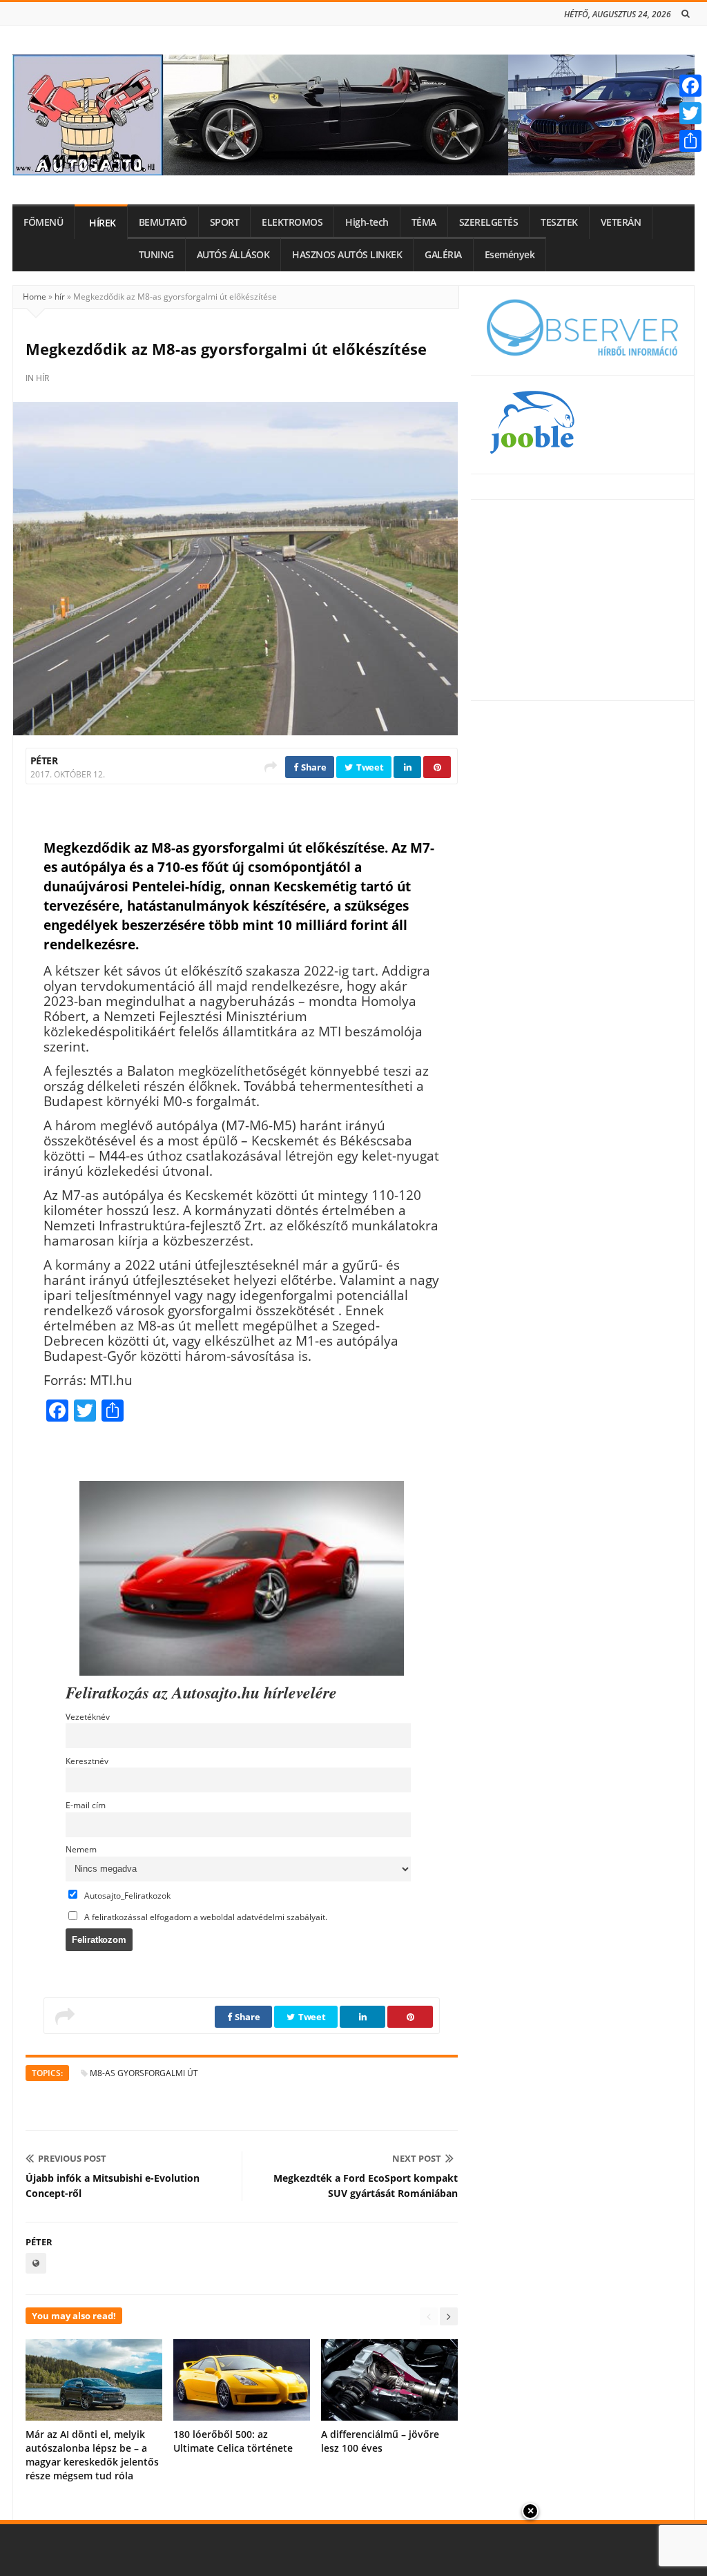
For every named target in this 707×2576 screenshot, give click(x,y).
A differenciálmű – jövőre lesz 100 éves (380, 2441)
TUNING (156, 255)
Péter (44, 761)
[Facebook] (690, 86)
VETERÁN (621, 222)
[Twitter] (690, 113)
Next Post (417, 2158)
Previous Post (72, 2158)
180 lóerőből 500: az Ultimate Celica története (233, 2441)
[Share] (690, 141)
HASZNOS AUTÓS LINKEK (347, 255)
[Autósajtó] (353, 115)
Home (35, 297)
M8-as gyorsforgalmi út (144, 2073)
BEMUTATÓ (163, 222)
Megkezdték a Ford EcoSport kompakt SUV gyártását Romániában (366, 2186)
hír (60, 297)
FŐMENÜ (43, 222)
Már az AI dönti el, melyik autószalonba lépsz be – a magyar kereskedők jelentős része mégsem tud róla (92, 2455)
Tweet (369, 767)
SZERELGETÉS (489, 222)
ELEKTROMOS (292, 222)
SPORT (225, 222)
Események (510, 255)
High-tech (367, 222)
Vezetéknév (88, 1716)
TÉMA (424, 222)
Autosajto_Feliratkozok (126, 1895)
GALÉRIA (443, 255)
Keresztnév (87, 1761)
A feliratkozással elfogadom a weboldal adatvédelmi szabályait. (205, 1917)
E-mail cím (86, 1805)
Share (312, 767)
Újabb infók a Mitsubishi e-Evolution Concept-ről (113, 2186)
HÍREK (103, 223)
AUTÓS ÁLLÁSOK (233, 255)
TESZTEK (559, 222)
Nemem (81, 1849)
